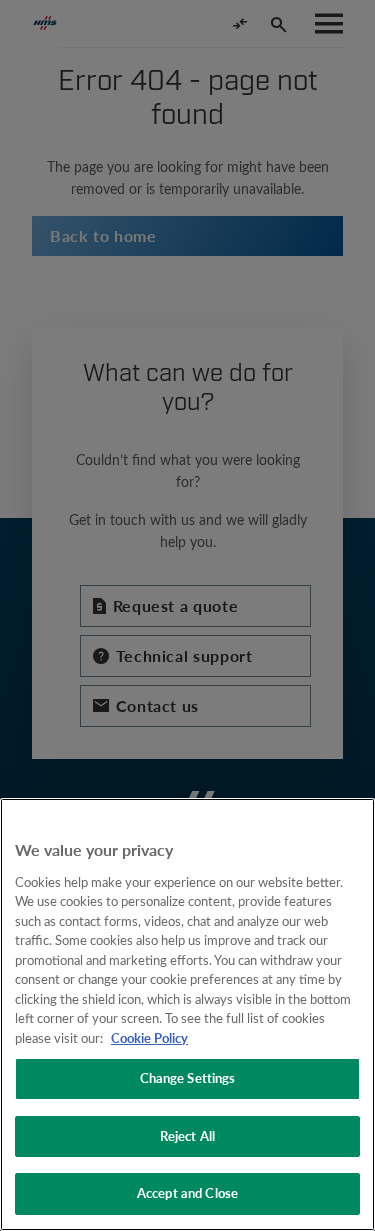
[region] (187, 1014)
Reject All (187, 1136)
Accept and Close (187, 1193)
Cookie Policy (149, 1038)
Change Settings (188, 1078)
